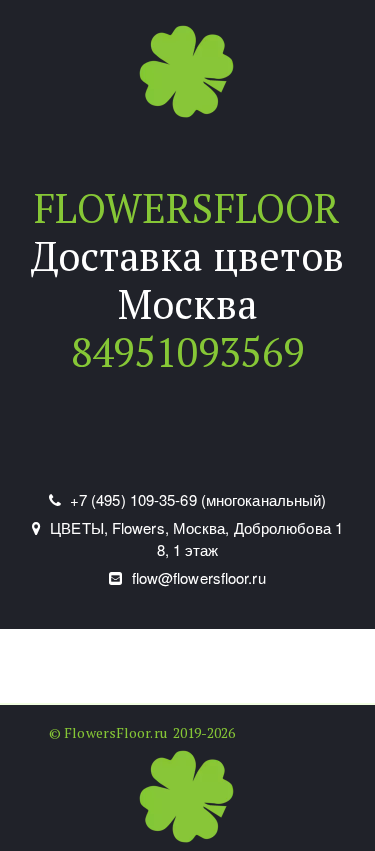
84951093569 (187, 351)
